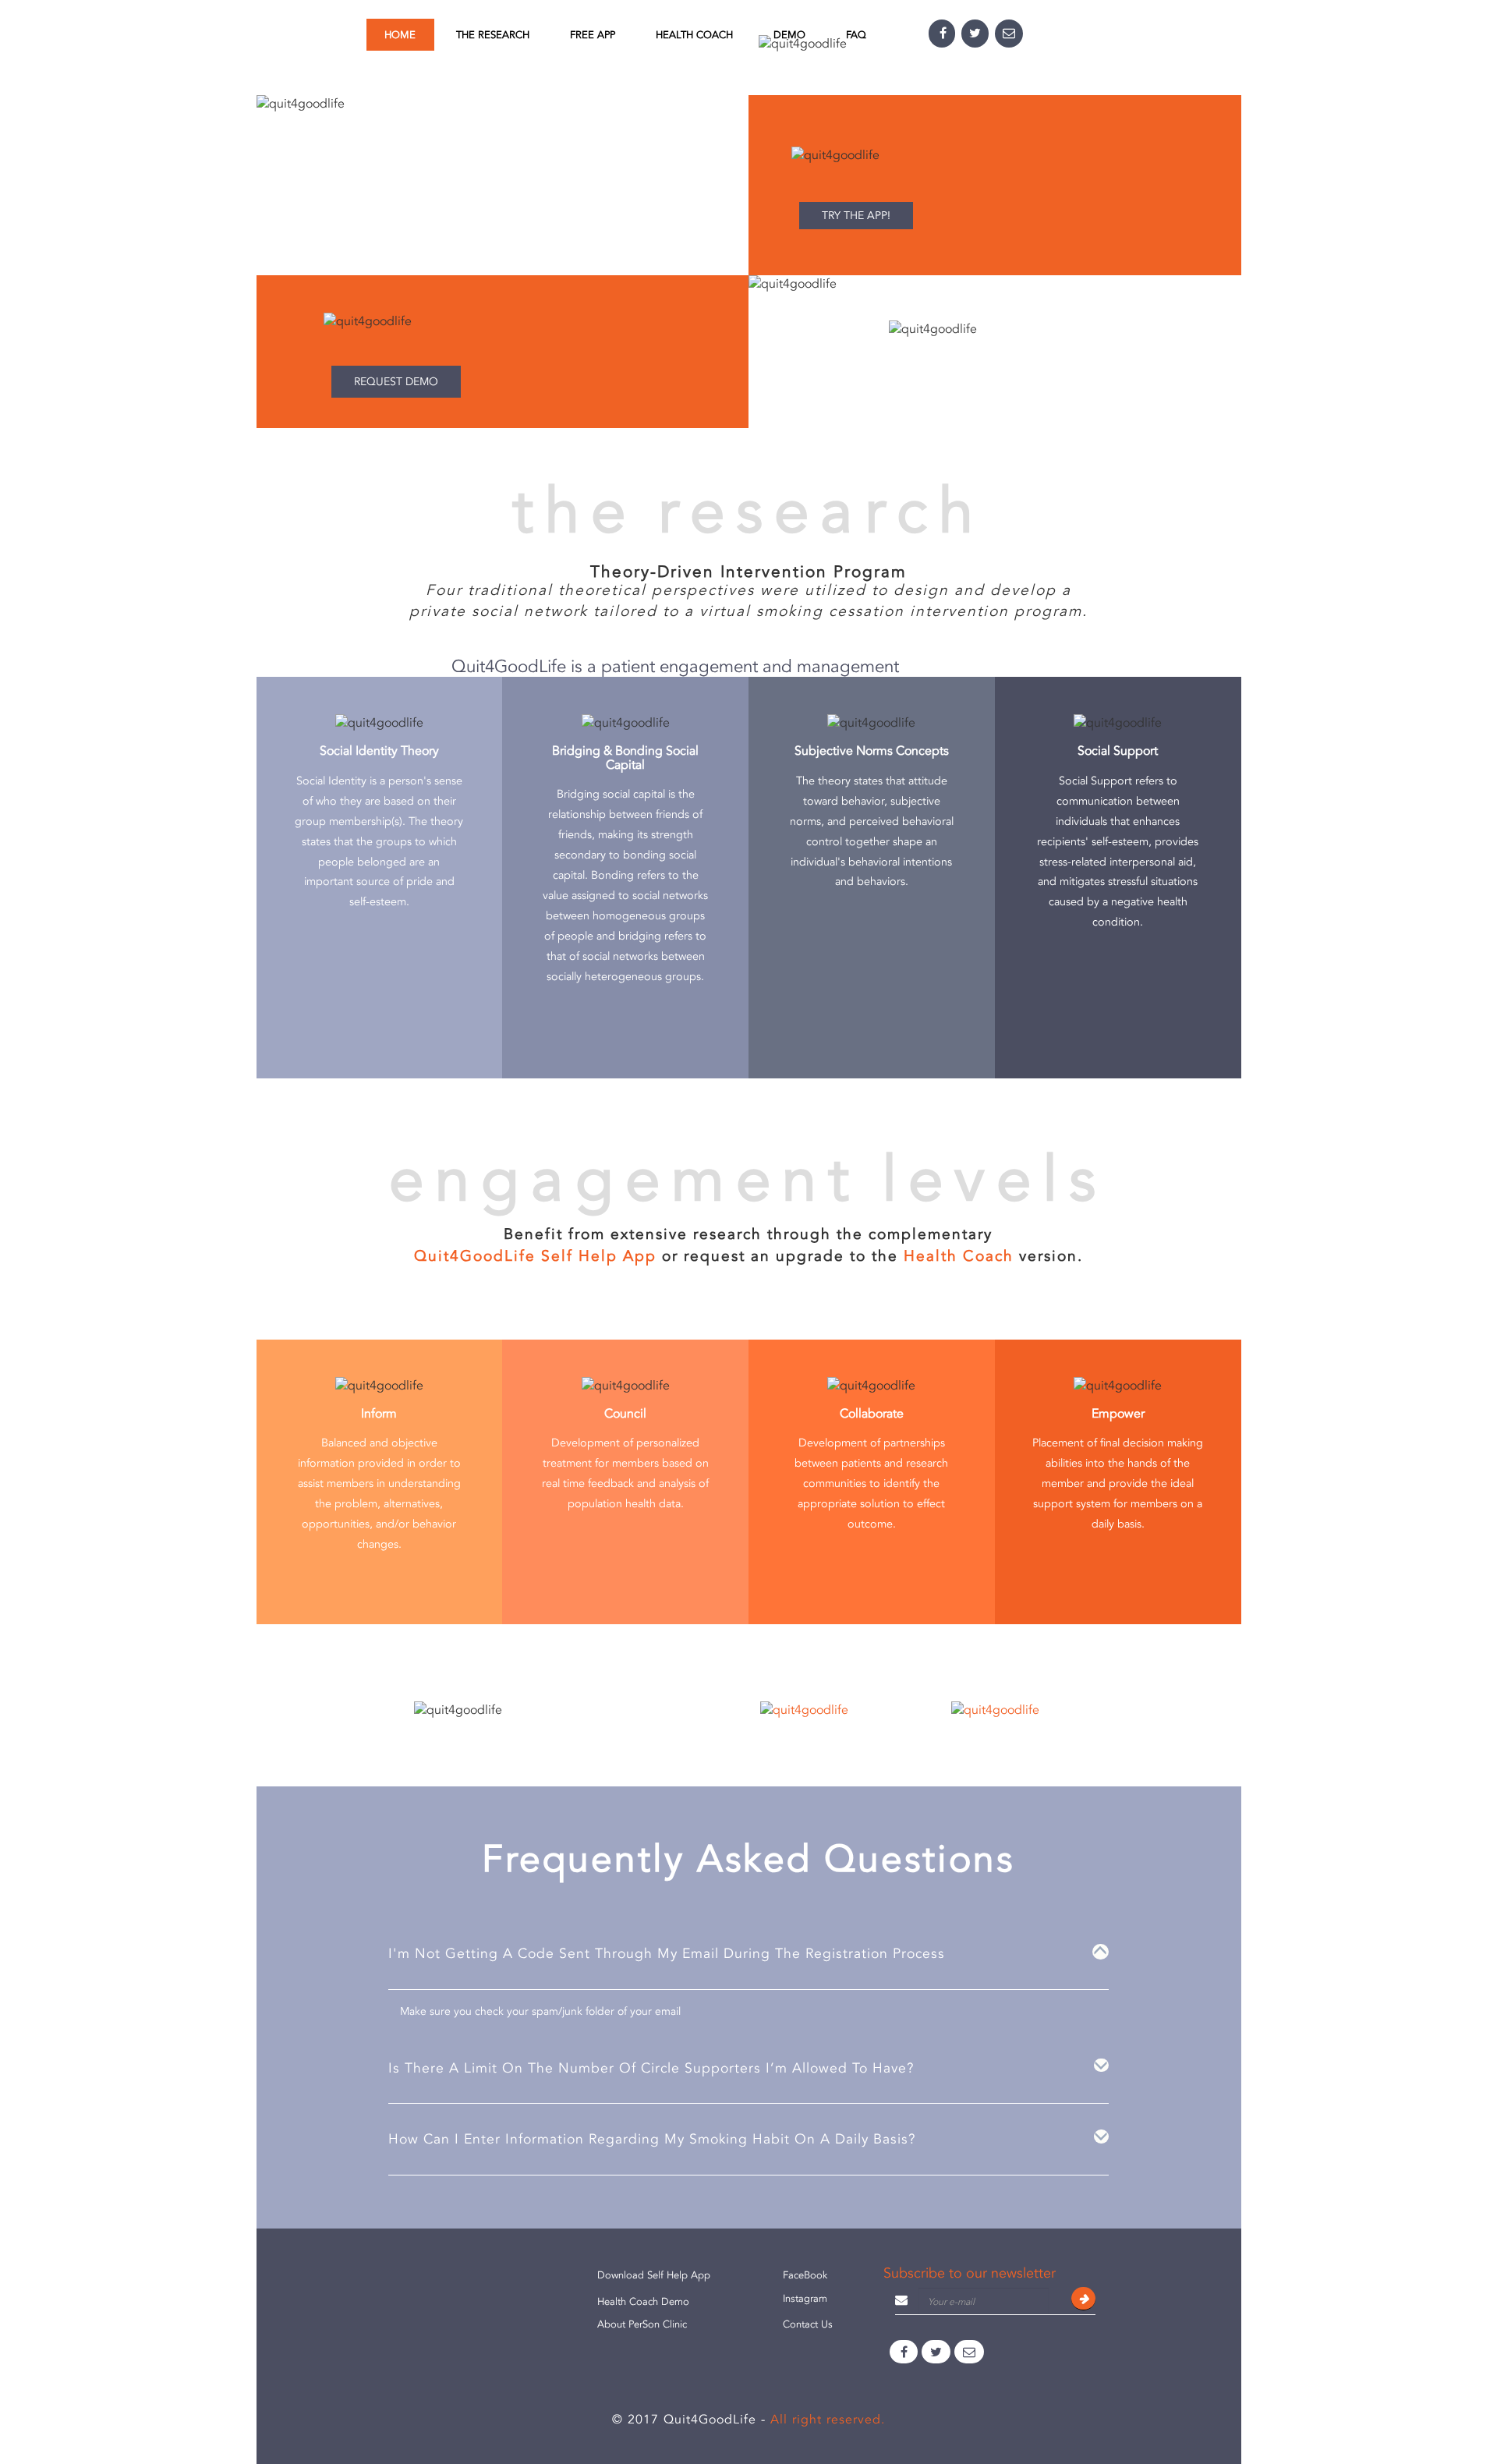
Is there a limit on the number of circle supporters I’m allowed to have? (651, 2068)
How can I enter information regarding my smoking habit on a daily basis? (652, 2139)
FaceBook (805, 2275)
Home (400, 35)
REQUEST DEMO (396, 382)
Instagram (805, 2299)
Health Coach (694, 35)
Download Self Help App (654, 2275)
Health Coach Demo (643, 2302)
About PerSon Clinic (642, 2324)
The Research (493, 35)
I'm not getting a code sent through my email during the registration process (667, 1953)
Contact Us (808, 2324)
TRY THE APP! (856, 216)
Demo (789, 34)
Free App (593, 35)
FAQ (856, 35)
